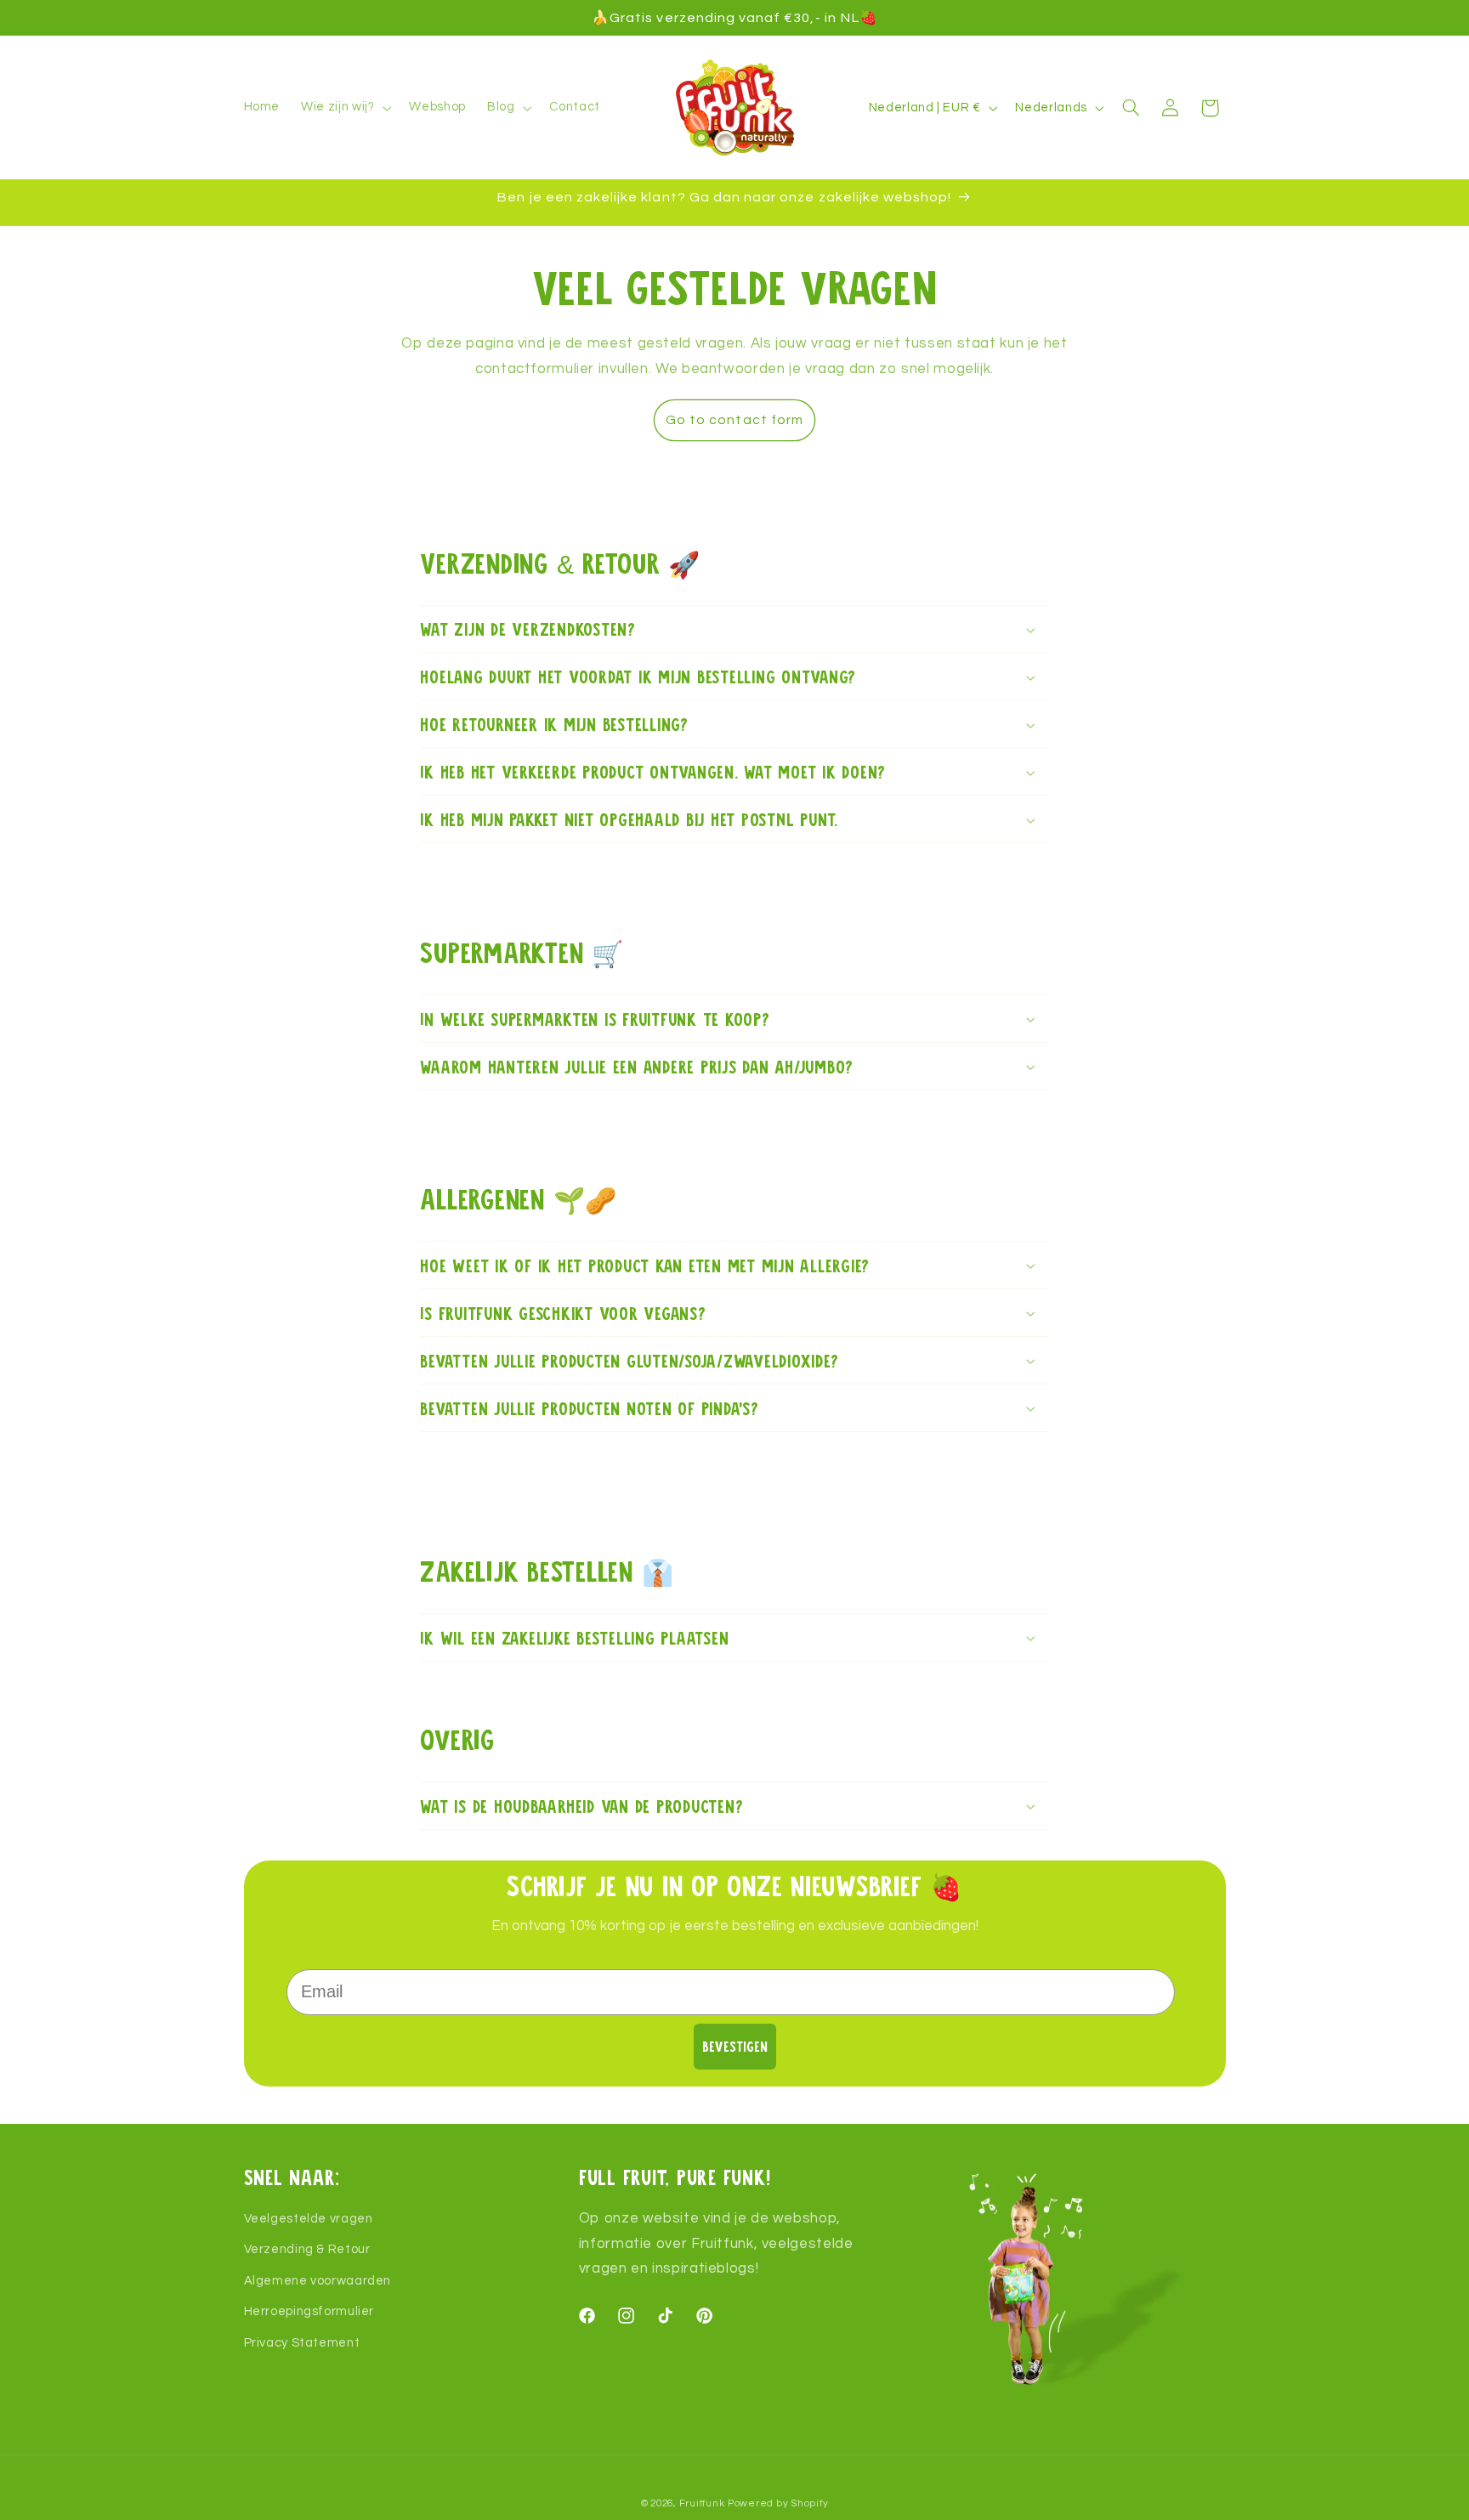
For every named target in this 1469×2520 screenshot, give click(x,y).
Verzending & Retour (307, 2249)
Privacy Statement (302, 2342)
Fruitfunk (702, 2503)
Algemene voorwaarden (318, 2281)
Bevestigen (735, 2046)
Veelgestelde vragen (309, 2219)
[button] (345, 108)
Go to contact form (734, 420)
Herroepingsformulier (309, 2311)
